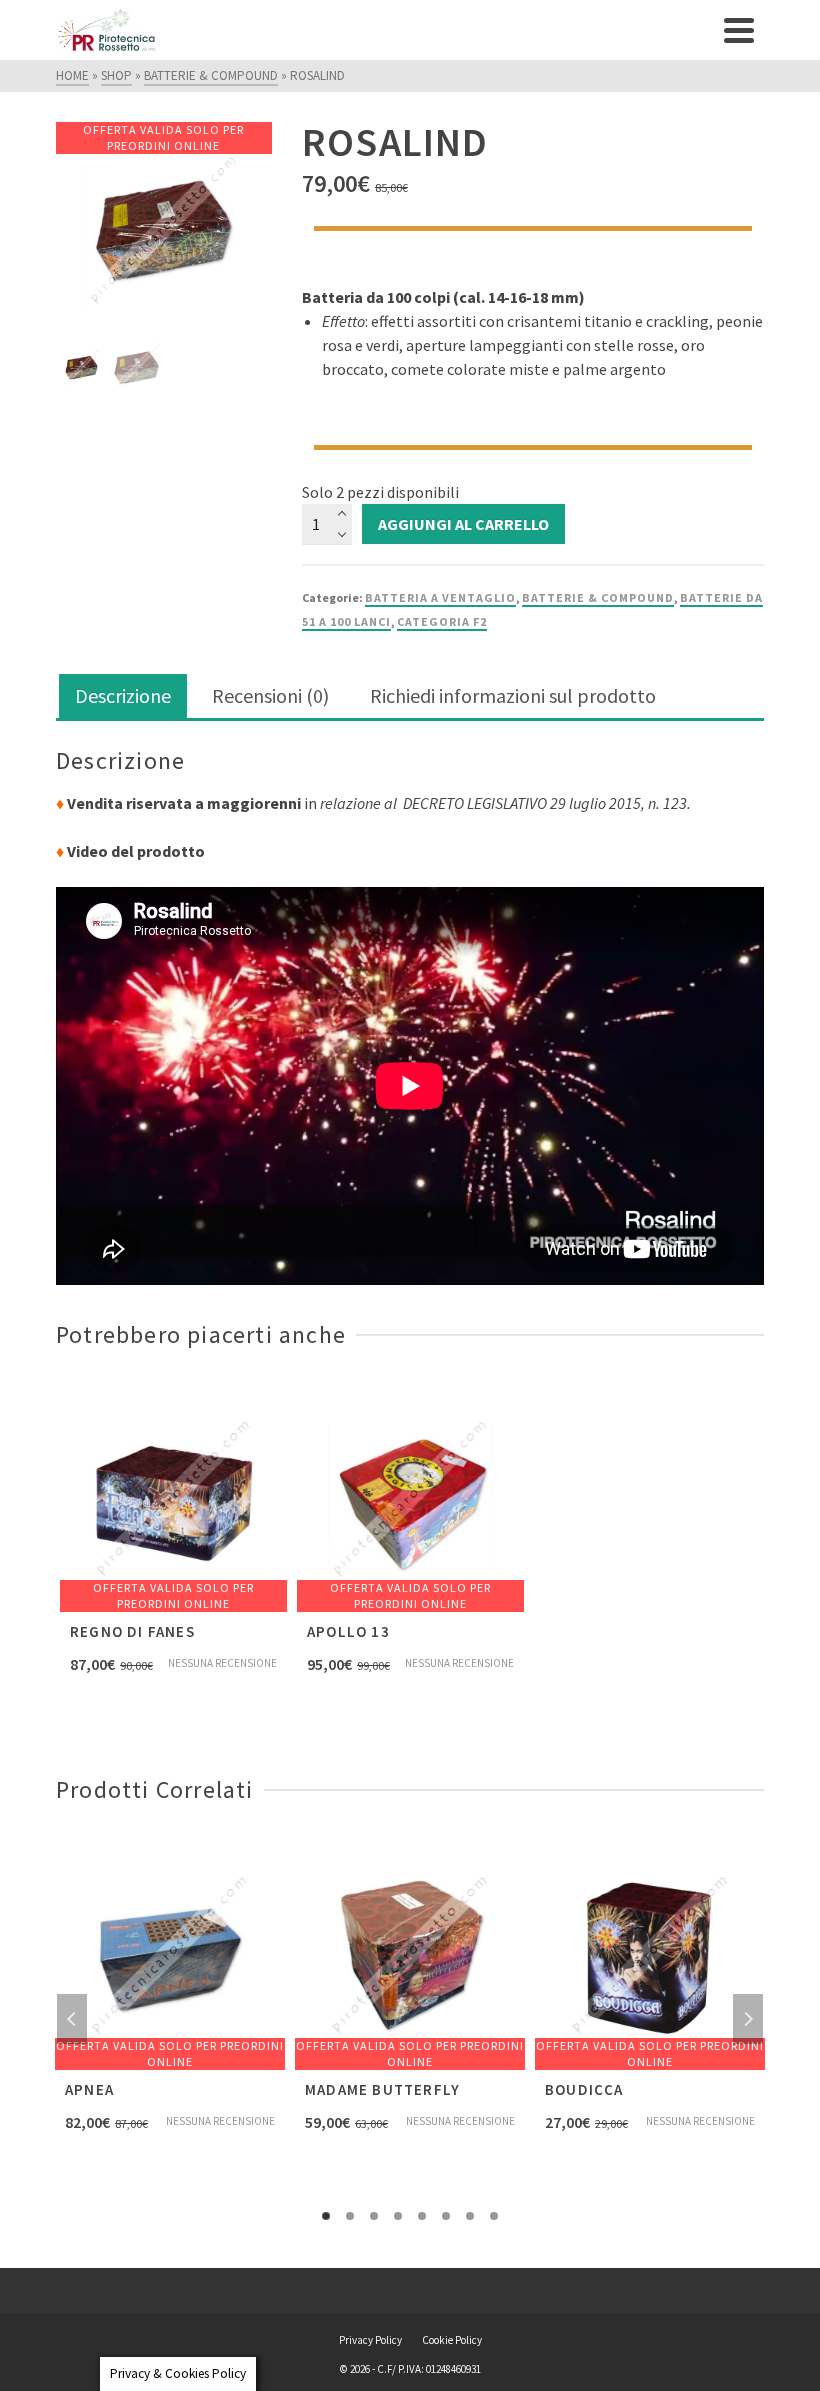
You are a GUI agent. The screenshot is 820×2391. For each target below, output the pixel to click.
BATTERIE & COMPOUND (598, 597)
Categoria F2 (442, 621)
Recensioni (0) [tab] (270, 695)
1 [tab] (326, 2216)
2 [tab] (350, 2216)
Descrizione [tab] (123, 695)
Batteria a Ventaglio (440, 597)
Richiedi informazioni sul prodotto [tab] (513, 695)
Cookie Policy (452, 2340)
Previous (72, 2019)
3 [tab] (374, 2216)
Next (748, 2019)
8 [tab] (494, 2216)
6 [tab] (446, 2216)
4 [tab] (398, 2216)
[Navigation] (739, 30)
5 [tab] (422, 2216)
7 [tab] (470, 2216)
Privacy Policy (370, 2340)
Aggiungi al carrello (463, 524)
